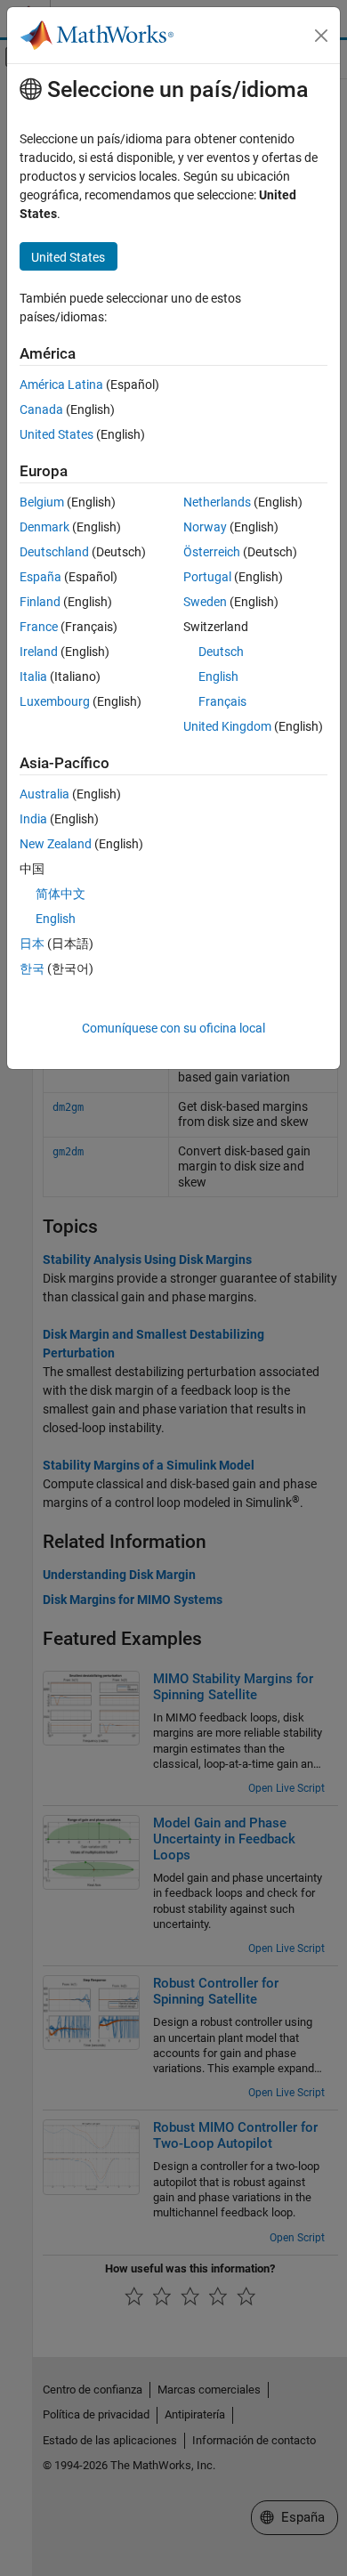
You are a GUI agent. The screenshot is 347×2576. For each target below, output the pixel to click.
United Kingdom (227, 726)
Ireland (39, 652)
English (218, 676)
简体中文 (61, 894)
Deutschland (54, 552)
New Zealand (56, 844)
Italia (33, 676)
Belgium (42, 502)
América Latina (61, 385)
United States (56, 434)
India (33, 819)
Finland (40, 602)
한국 (32, 968)
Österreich (212, 552)
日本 (32, 944)
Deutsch (221, 652)
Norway (205, 527)
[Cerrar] (321, 36)
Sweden (205, 602)
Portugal (207, 577)
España (40, 577)
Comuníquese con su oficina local (173, 1028)
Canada (41, 409)
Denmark (44, 527)
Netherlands (217, 502)
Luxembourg (55, 701)
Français (222, 701)
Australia (44, 794)
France (39, 627)
